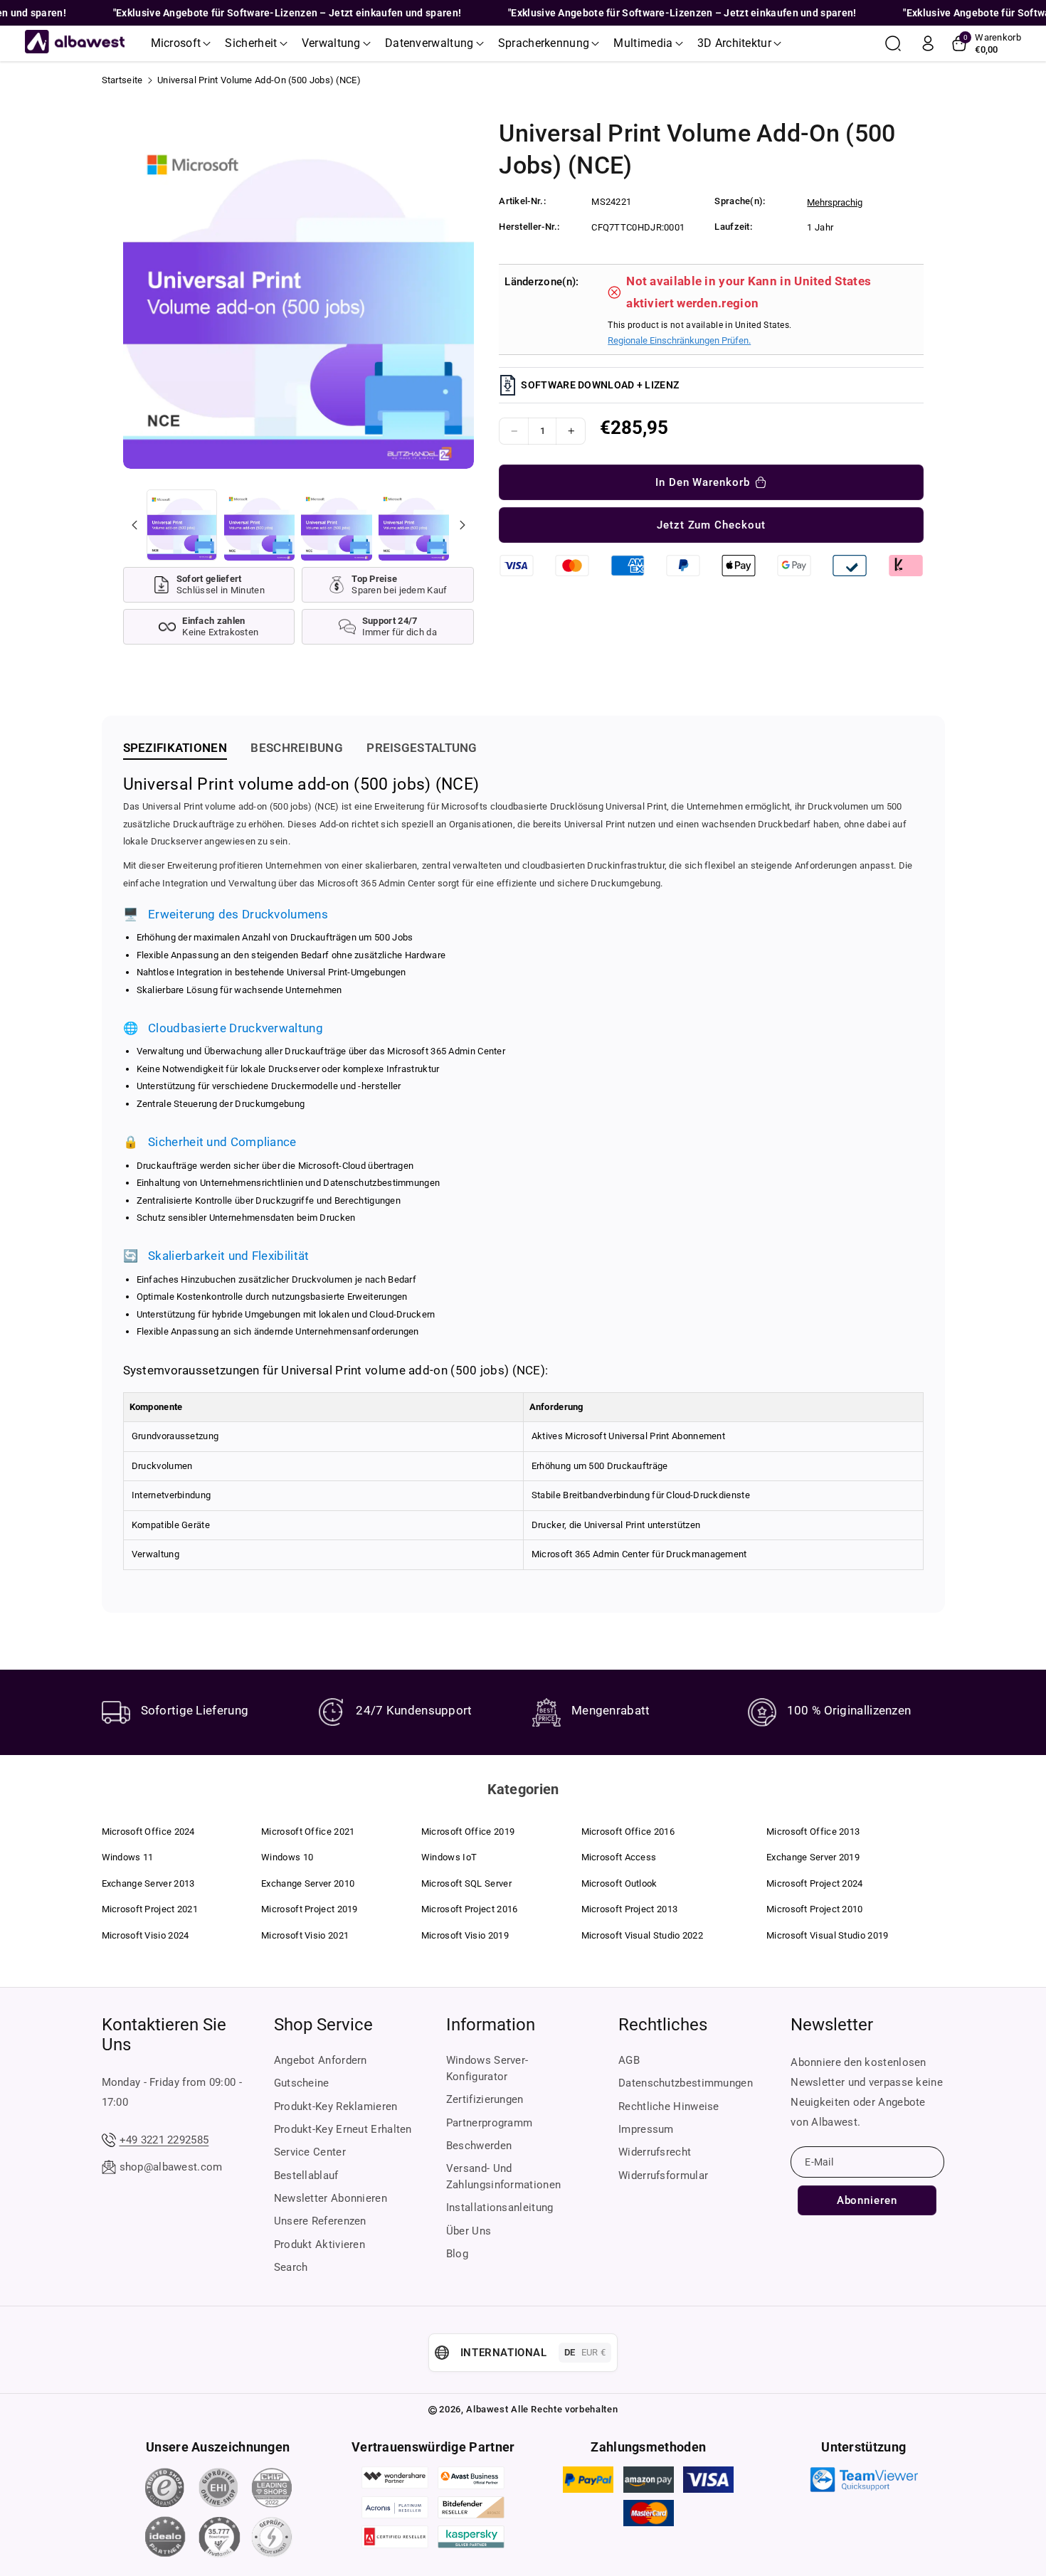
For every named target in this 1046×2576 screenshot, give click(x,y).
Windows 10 (287, 1857)
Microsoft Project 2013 (630, 1909)
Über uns (469, 2231)
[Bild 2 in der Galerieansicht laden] (259, 525)
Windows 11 (128, 1857)
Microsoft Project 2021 (150, 1909)
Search (291, 2267)
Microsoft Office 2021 (308, 1832)
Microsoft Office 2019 (468, 1832)
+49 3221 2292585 (164, 2140)
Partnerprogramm (490, 2123)
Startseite (122, 80)
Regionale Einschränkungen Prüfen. (679, 340)
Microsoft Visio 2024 (146, 1935)
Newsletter (832, 2025)
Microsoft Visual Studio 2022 (642, 1935)
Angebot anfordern (321, 2060)
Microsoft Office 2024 (148, 1832)
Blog (457, 2254)
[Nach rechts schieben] (462, 525)
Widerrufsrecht (655, 2152)
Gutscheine (302, 2083)
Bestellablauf (306, 2175)
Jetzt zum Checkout (711, 525)
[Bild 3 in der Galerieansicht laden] (336, 525)
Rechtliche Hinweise (669, 2106)
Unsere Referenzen (320, 2221)
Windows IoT (449, 1857)
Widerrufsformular (663, 2175)
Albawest (487, 2409)
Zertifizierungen (485, 2099)
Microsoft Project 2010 (815, 1909)
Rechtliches (663, 2025)
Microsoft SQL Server (466, 1883)
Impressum (646, 2129)
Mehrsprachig (835, 202)
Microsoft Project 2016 (470, 1909)
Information (491, 2025)
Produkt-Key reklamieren (336, 2106)
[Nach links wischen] (134, 525)
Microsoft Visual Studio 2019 (827, 1935)
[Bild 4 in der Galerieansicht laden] (414, 525)
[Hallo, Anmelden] (928, 43)
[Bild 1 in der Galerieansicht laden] (182, 525)
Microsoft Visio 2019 (465, 1935)
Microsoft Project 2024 (815, 1883)
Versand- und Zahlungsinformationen (503, 2177)
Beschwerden (479, 2146)
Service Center (310, 2152)
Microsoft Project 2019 (310, 1909)
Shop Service (323, 2025)
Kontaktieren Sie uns (164, 2035)
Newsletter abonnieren (331, 2198)
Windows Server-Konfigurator (487, 2068)
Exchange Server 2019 (813, 1857)
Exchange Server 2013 (148, 1883)
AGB (629, 2060)
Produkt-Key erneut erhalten (343, 2129)
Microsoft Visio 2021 (305, 1935)
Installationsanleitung (500, 2207)
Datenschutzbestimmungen (686, 2083)
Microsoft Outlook (619, 1883)
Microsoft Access (619, 1857)
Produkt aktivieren (319, 2244)
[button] (181, 43)
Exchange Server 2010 (308, 1883)
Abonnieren (867, 2200)
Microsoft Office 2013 (813, 1832)
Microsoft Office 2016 (628, 1832)
